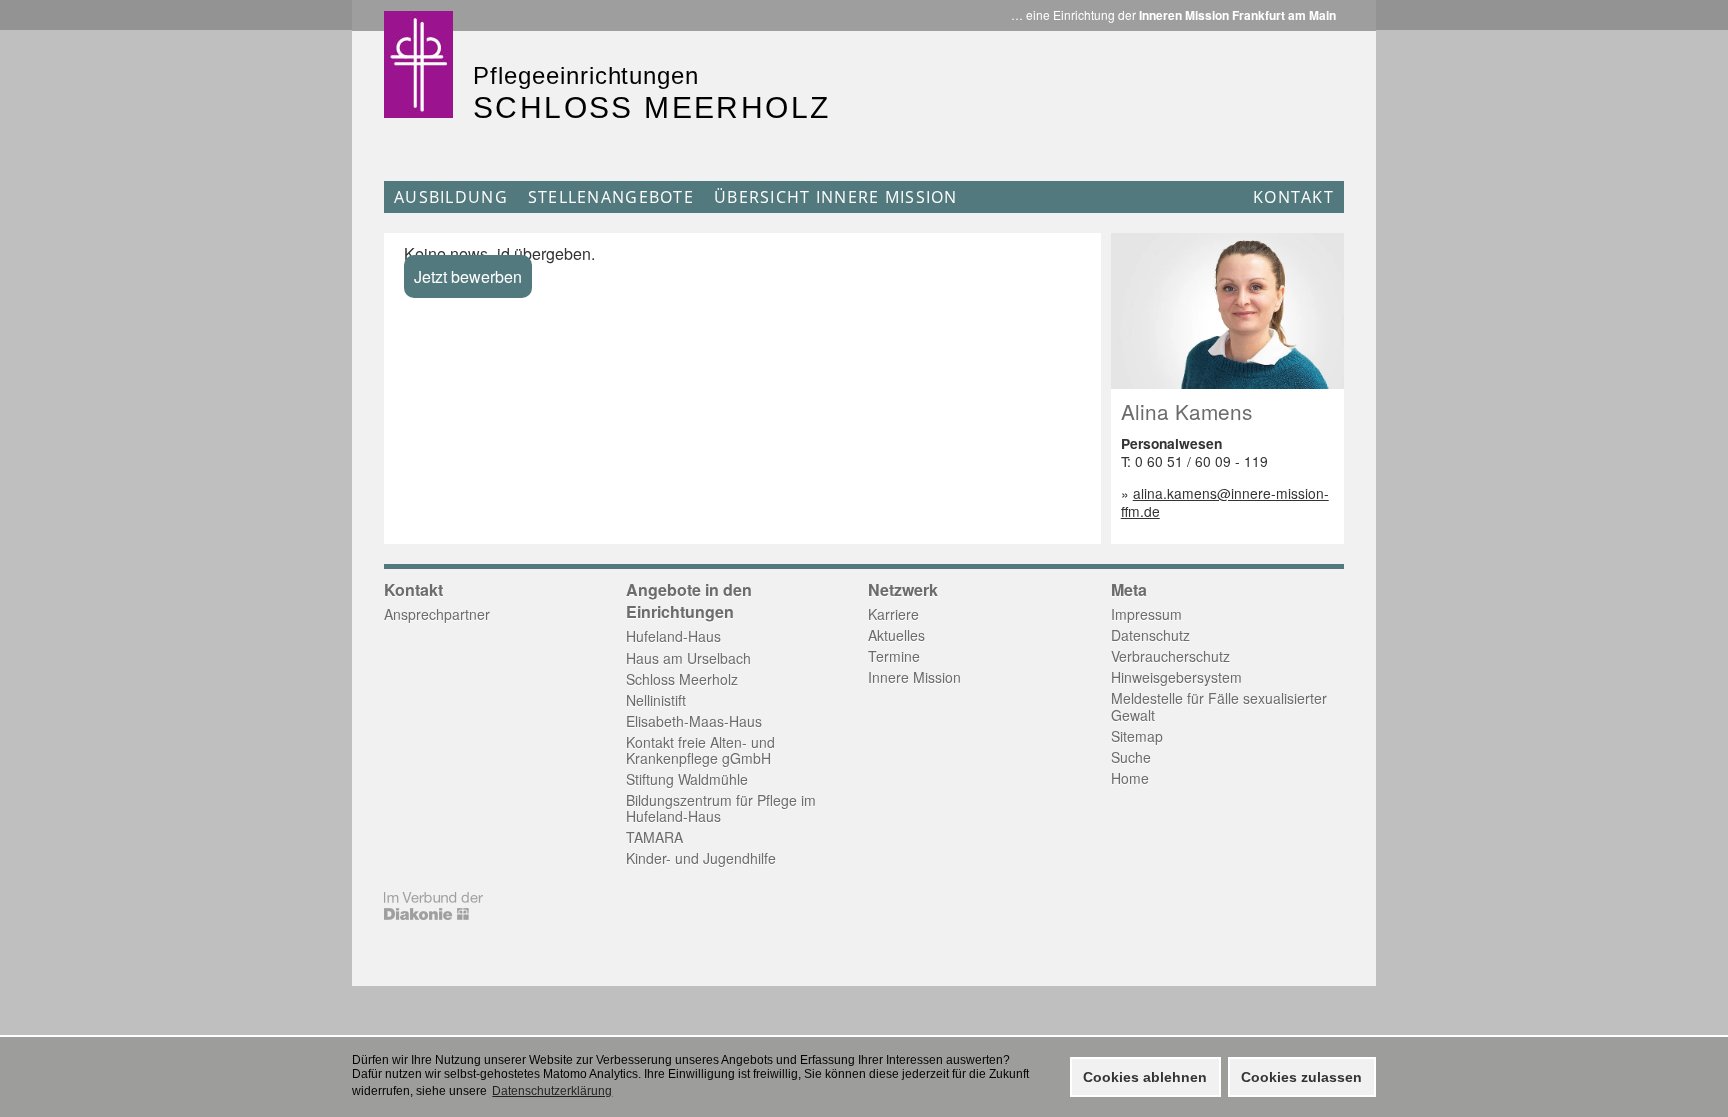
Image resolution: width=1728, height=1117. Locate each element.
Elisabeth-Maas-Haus (694, 721)
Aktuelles (896, 635)
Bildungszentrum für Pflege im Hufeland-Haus (721, 808)
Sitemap (1137, 736)
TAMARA (654, 837)
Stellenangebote (611, 197)
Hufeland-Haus (673, 636)
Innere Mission (914, 677)
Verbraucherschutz (1170, 656)
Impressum (1146, 614)
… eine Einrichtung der (1173, 15)
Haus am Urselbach (688, 658)
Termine (894, 656)
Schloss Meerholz (682, 679)
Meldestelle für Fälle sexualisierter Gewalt (1219, 706)
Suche (1131, 757)
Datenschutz (1150, 635)
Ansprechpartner (437, 614)
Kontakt (1293, 197)
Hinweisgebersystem (1176, 677)
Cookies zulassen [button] (1301, 1077)
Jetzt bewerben (468, 276)
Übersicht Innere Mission (836, 197)
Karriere (893, 614)
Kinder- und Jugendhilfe (701, 858)
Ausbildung (451, 197)
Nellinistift (656, 700)
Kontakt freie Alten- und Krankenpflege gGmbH (700, 750)
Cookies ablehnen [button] (1145, 1077)
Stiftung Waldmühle (687, 779)
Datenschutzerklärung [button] (552, 1091)
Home (1130, 778)
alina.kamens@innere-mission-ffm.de (1225, 502)
